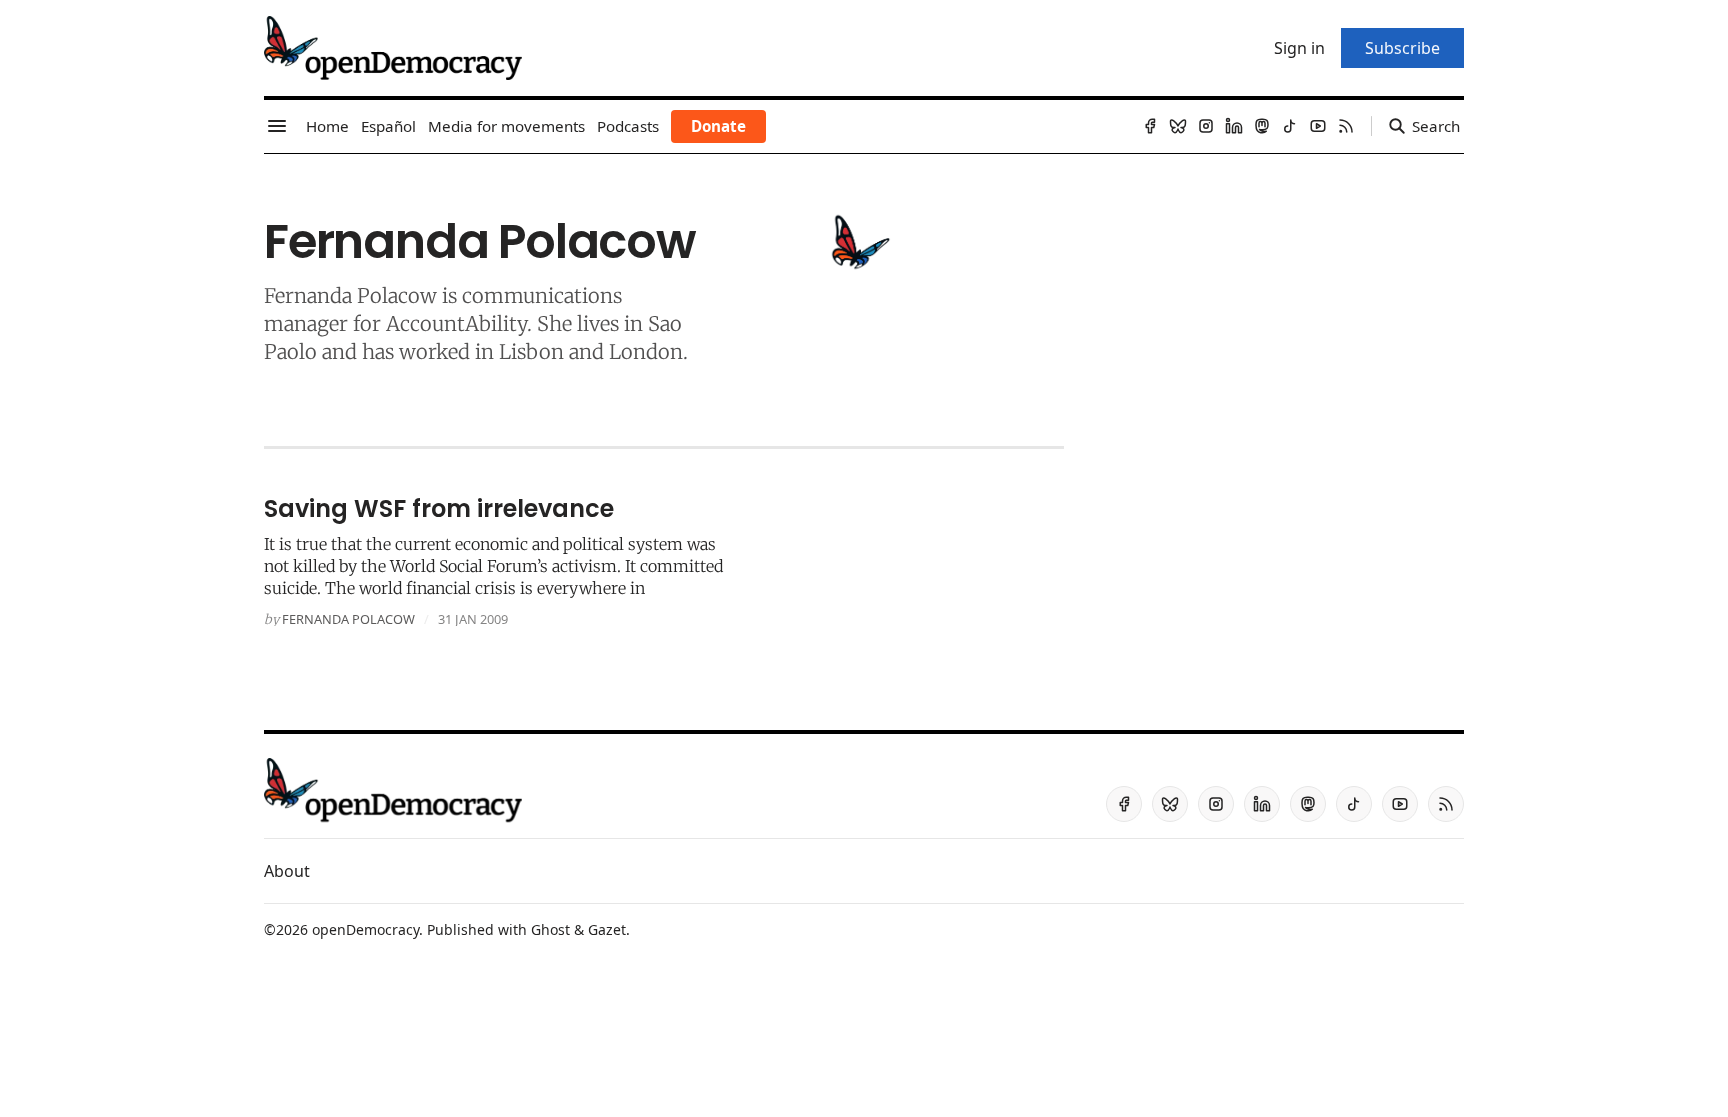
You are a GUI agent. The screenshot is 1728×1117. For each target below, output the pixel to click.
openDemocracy (365, 929)
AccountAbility (456, 323)
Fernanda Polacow (348, 619)
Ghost (550, 929)
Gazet (607, 929)
